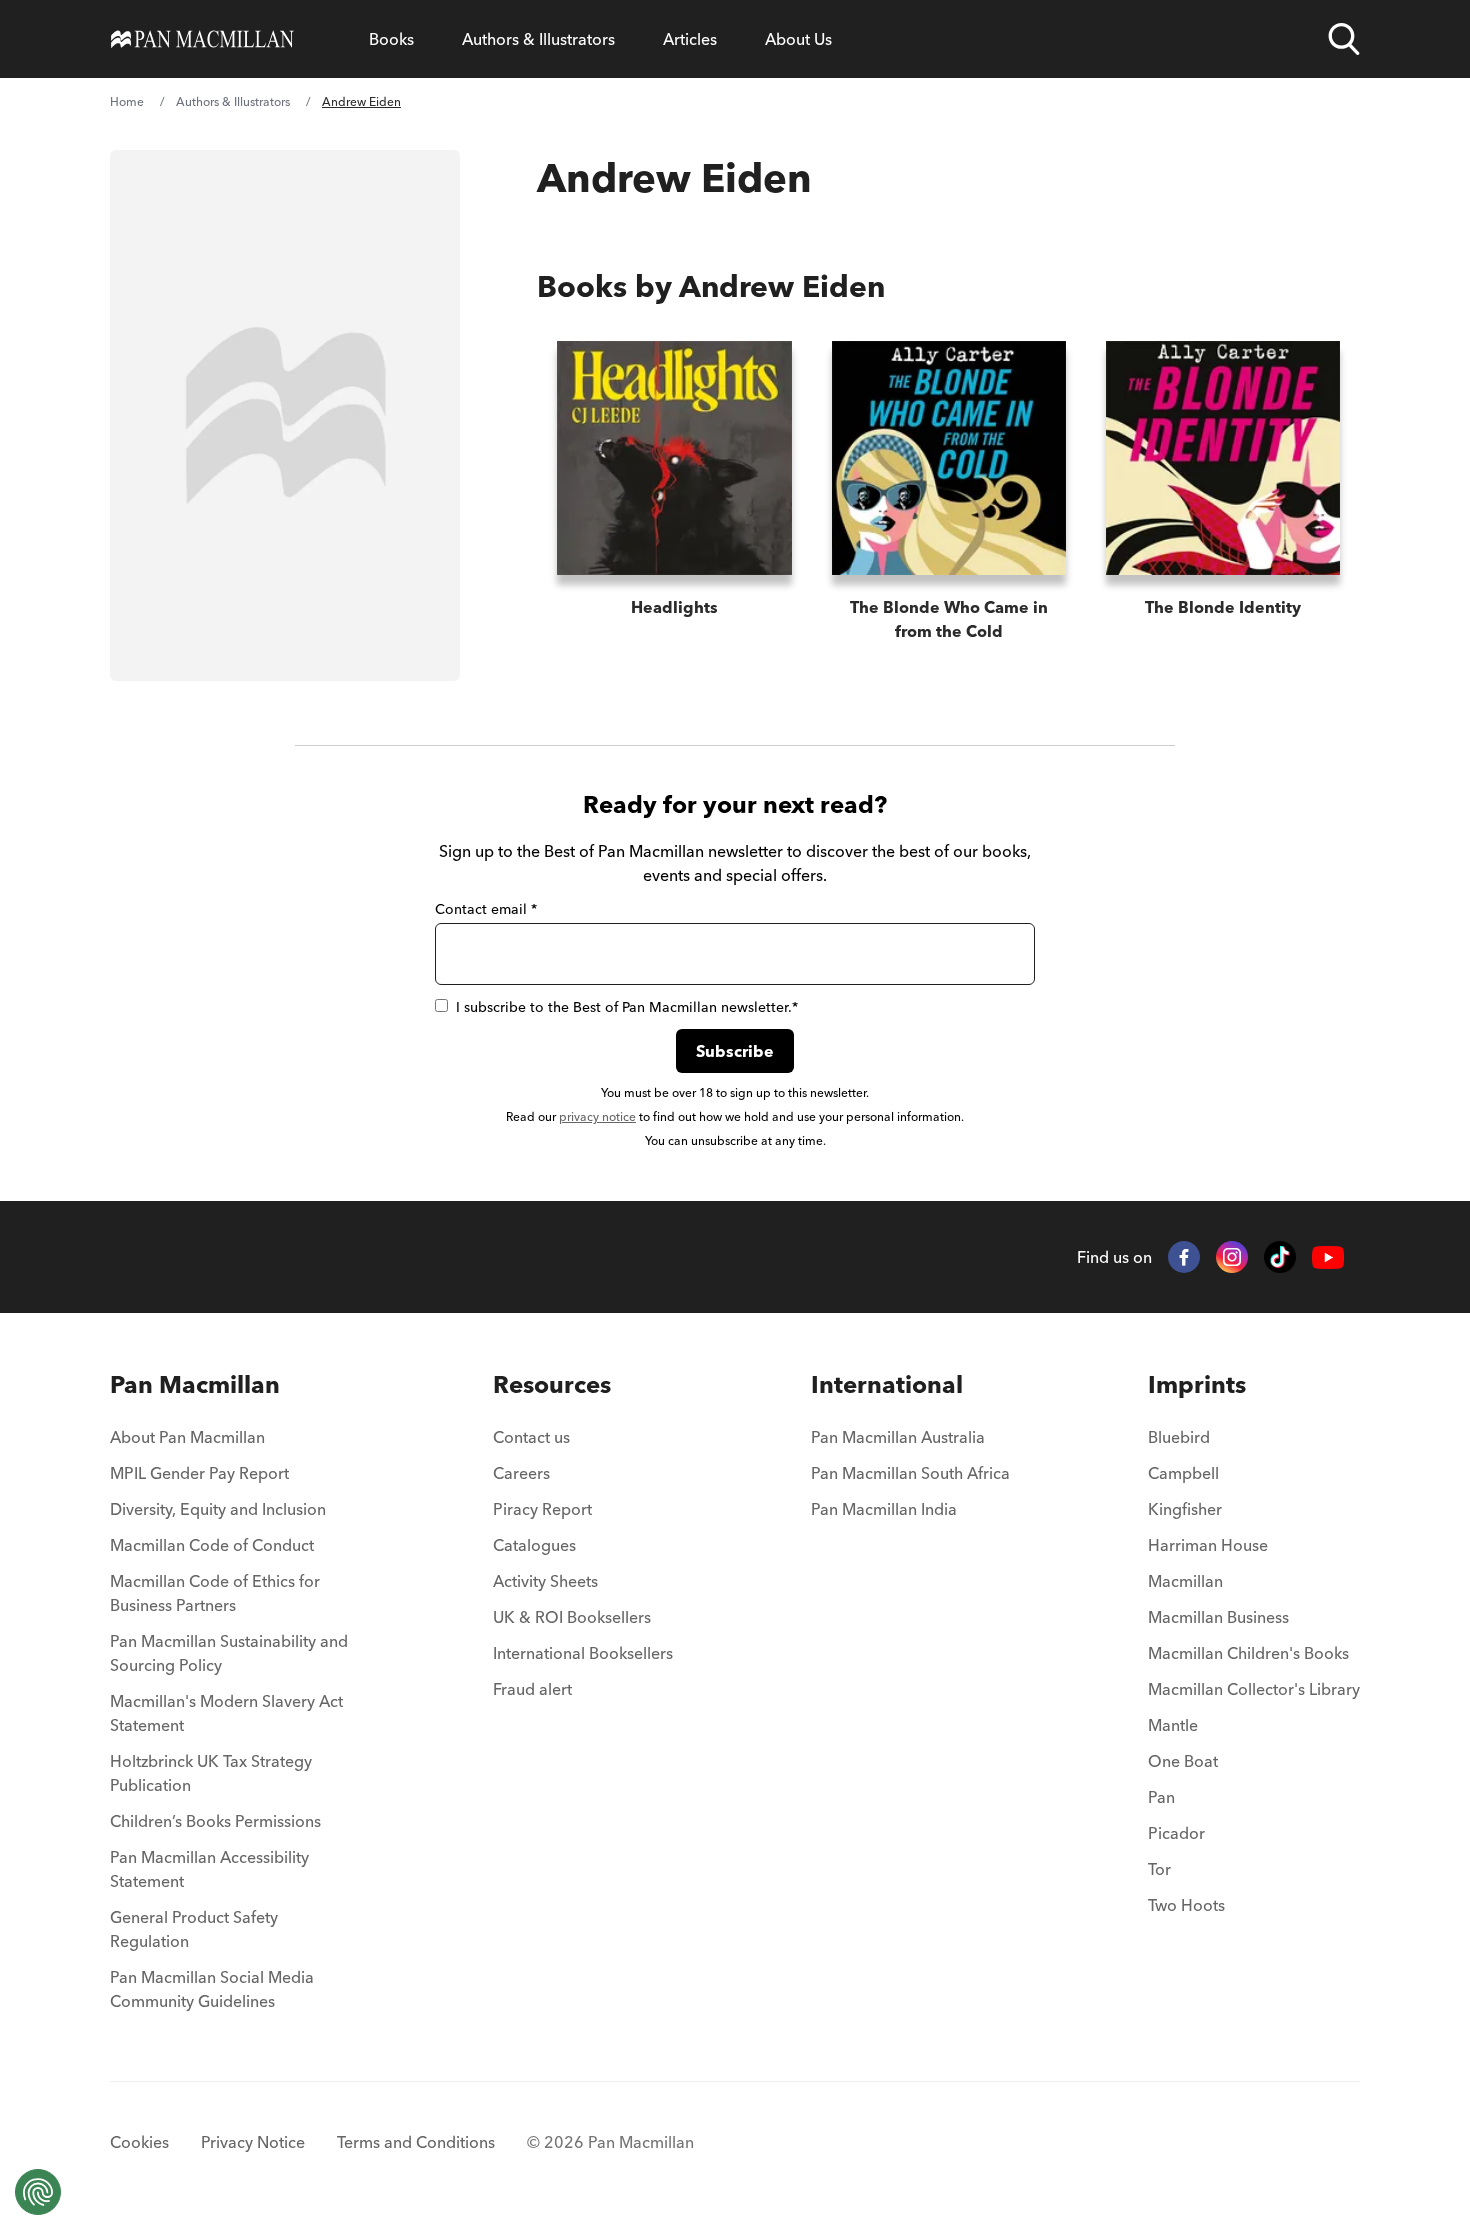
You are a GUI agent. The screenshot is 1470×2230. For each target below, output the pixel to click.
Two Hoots (1186, 1905)
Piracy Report (542, 1509)
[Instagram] (1232, 1257)
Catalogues (534, 1545)
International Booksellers (583, 1653)
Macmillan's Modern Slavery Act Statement (226, 1713)
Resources (552, 1384)
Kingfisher (1185, 1509)
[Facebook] (1184, 1257)
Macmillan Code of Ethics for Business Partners (215, 1593)
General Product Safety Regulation (194, 1929)
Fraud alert (532, 1689)
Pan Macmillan (195, 1384)
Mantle (1173, 1725)
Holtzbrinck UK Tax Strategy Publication (211, 1773)
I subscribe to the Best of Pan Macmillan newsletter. (627, 1007)
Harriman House (1208, 1545)
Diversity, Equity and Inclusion (218, 1509)
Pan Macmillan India (884, 1509)
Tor (1159, 1869)
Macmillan (1185, 1581)
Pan (1161, 1797)
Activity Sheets (545, 1581)
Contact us (531, 1437)
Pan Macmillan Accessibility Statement (209, 1869)
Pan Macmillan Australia (898, 1437)
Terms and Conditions (416, 2142)
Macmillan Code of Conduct (212, 1545)
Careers (521, 1473)
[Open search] (1344, 39)
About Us (798, 39)
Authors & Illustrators (538, 39)
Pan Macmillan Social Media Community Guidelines (212, 1989)
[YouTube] (1328, 1257)
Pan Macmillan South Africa (910, 1473)
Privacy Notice (253, 2142)
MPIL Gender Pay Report (199, 1473)
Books (391, 39)
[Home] (202, 39)
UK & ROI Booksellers (572, 1617)
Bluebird (1179, 1437)
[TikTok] (1280, 1257)
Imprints (1197, 1384)
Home (127, 101)
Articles (690, 39)
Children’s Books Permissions (215, 1821)
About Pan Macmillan (187, 1437)
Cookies (139, 2142)
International (887, 1384)
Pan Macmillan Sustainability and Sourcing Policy (229, 1653)
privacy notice (597, 1116)
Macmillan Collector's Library (1254, 1689)
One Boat (1183, 1761)
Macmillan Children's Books (1248, 1653)
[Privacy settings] (38, 2192)
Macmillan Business (1218, 1617)
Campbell (1183, 1473)
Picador (1176, 1833)
